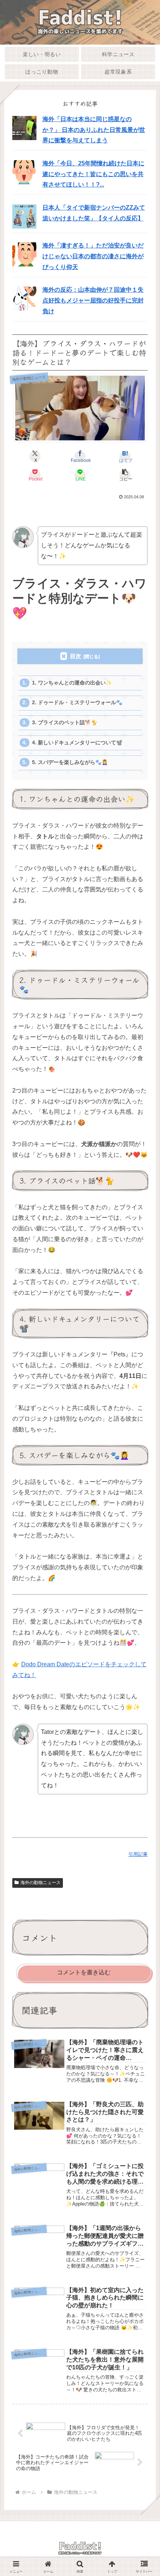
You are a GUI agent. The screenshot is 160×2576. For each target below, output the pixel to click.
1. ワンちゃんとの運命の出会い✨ (72, 683)
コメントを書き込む (84, 1972)
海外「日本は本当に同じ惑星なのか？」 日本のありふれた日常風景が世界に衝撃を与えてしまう (94, 130)
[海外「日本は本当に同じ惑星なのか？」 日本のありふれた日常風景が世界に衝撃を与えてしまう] (24, 127)
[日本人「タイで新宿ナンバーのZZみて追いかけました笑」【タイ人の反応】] (24, 216)
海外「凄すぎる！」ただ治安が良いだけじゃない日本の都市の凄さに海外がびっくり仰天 (93, 256)
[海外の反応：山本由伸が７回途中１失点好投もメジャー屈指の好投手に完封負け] (24, 298)
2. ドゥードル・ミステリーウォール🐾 (77, 703)
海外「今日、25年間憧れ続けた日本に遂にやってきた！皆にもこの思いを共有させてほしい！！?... (93, 174)
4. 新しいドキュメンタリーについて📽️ (77, 743)
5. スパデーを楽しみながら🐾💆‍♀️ (70, 762)
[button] (125, 475)
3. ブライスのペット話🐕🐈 (65, 723)
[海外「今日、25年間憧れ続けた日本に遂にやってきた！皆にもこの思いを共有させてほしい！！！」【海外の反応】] (24, 171)
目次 (76, 656)
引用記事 (138, 1854)
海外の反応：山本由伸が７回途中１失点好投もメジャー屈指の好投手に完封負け (93, 300)
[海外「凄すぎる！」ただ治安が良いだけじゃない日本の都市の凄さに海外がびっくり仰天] (24, 254)
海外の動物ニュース (41, 1883)
